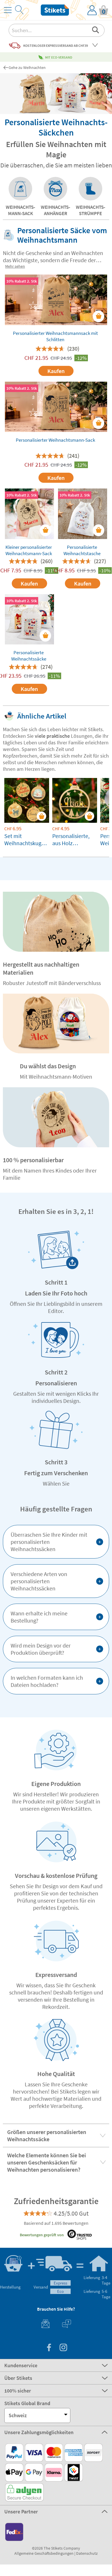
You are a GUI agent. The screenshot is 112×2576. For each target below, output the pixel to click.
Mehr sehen (15, 266)
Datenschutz (87, 2553)
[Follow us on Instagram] (63, 2348)
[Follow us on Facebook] (49, 2348)
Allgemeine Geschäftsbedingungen (44, 2553)
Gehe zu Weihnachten (27, 67)
